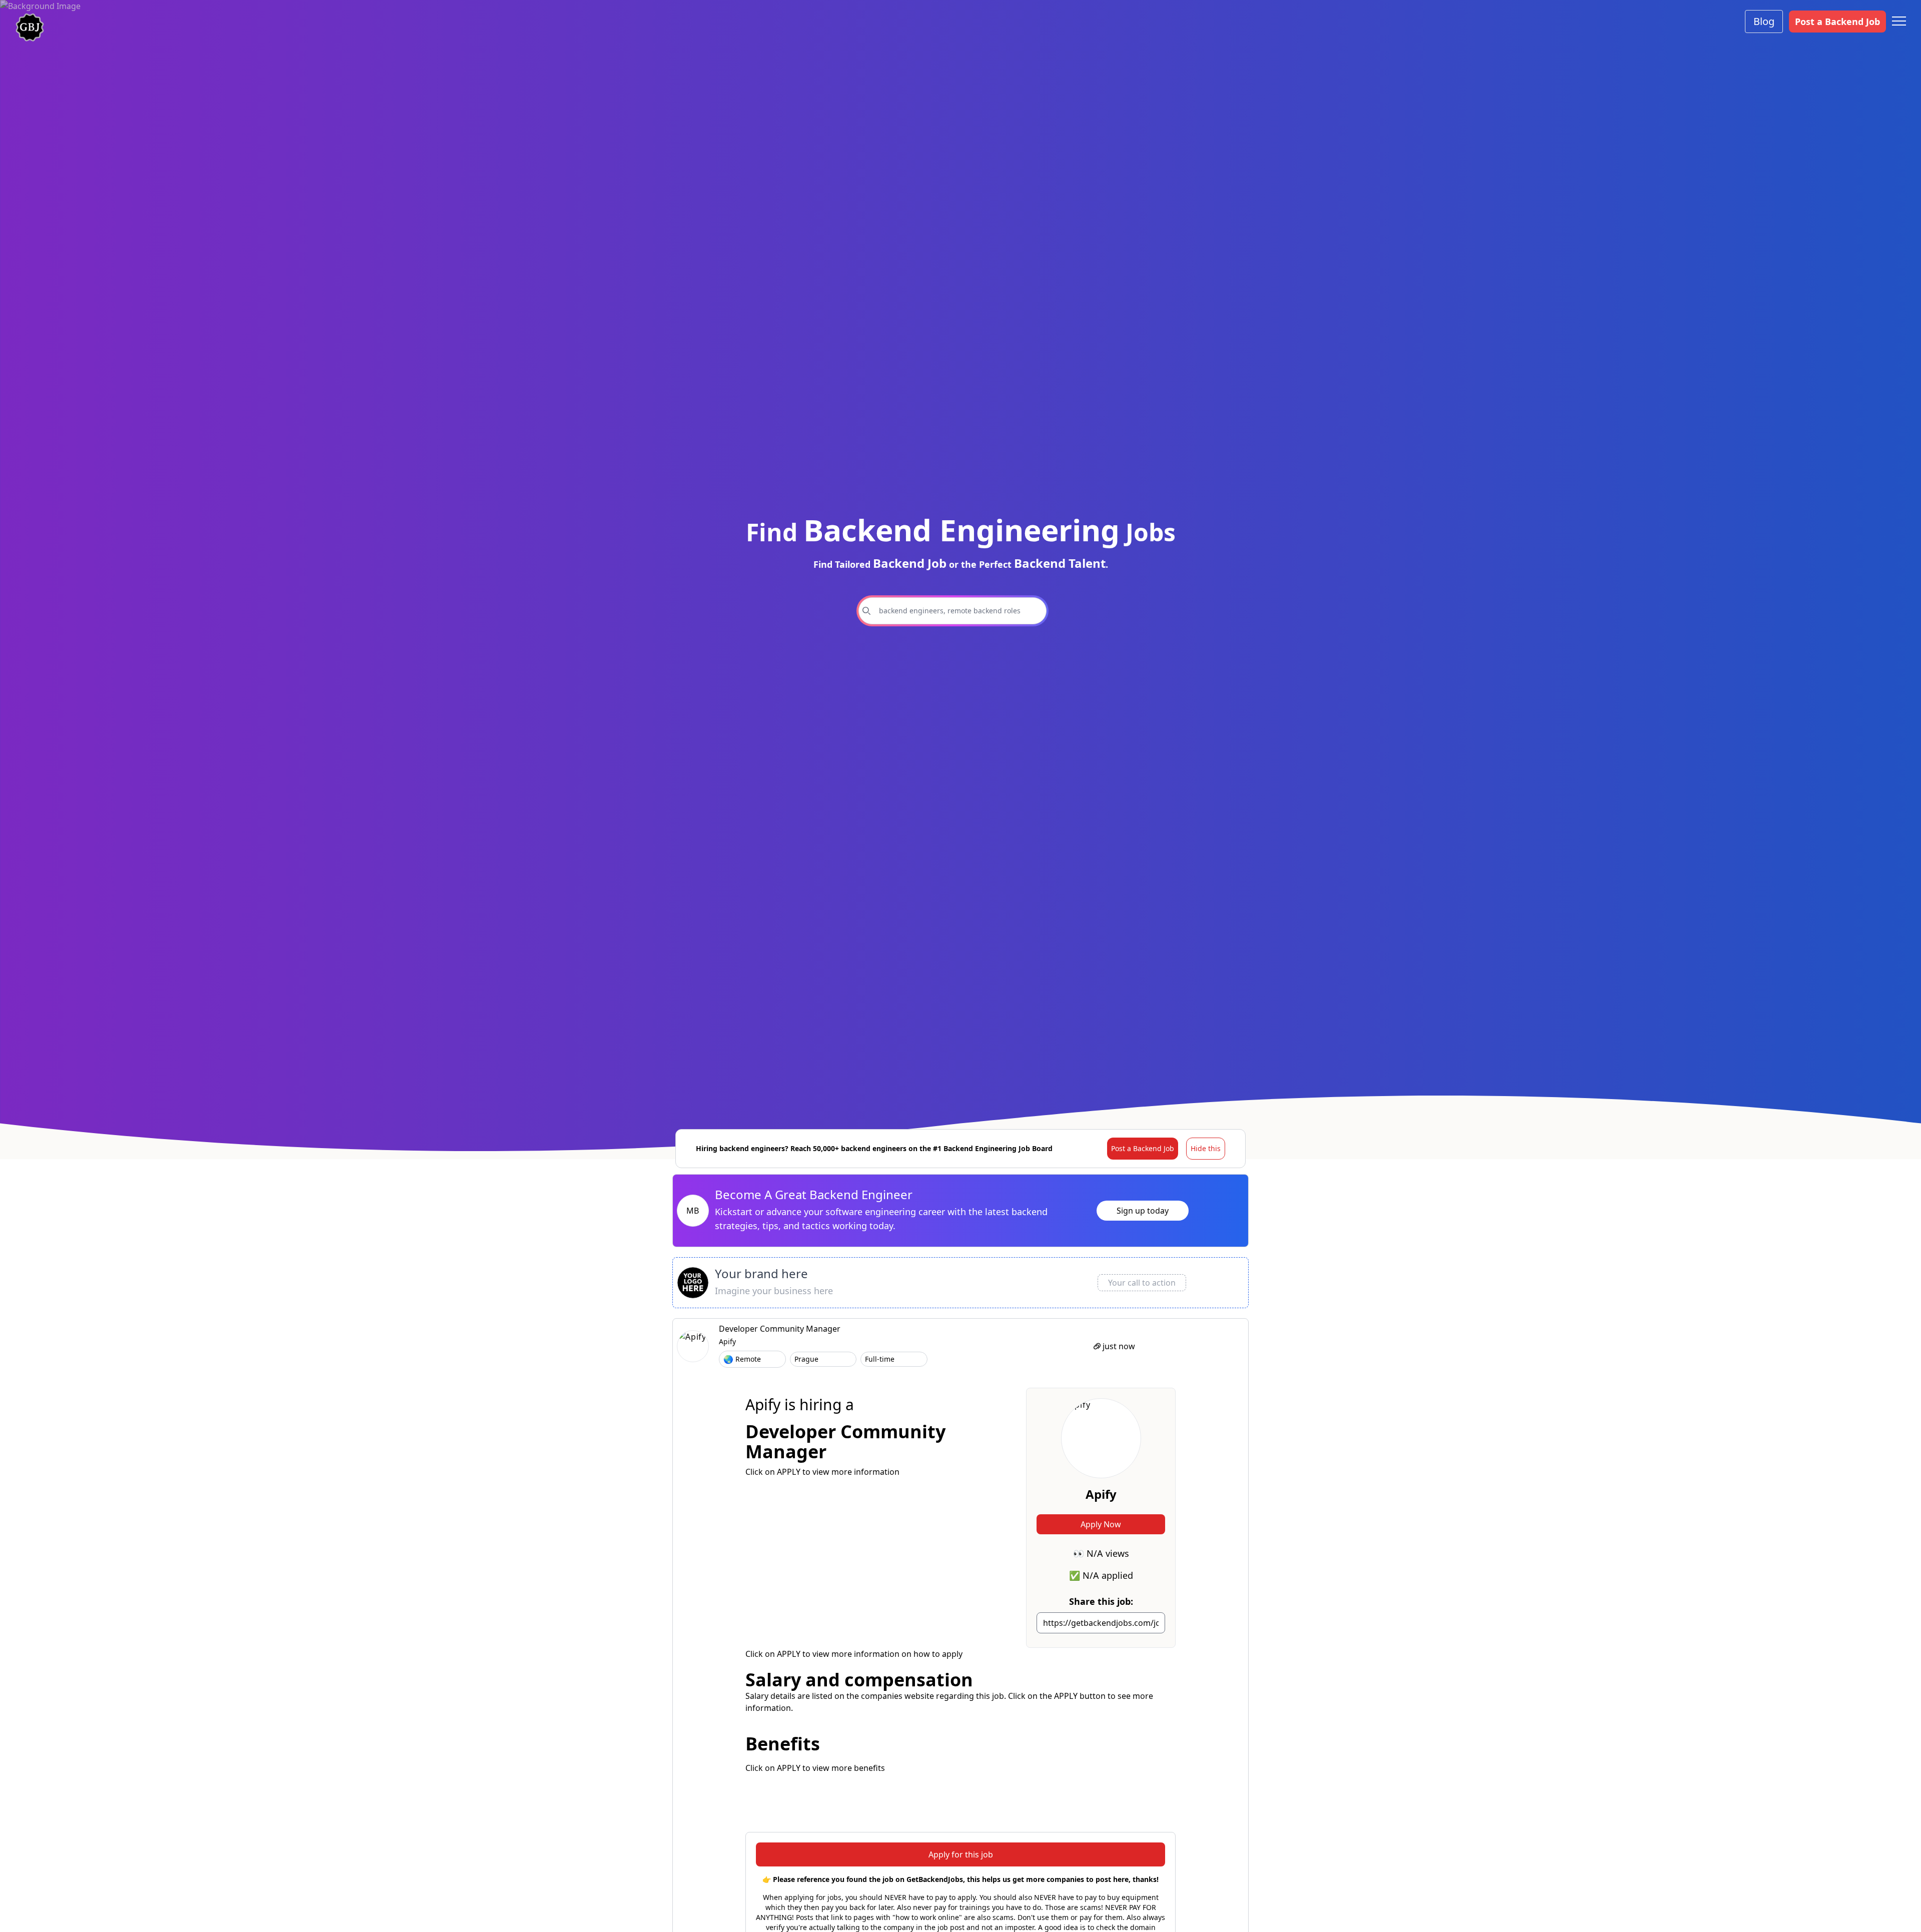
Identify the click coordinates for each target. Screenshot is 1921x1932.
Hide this (1206, 1148)
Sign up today (1143, 1211)
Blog (1764, 21)
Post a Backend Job (1837, 22)
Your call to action (1142, 1283)
